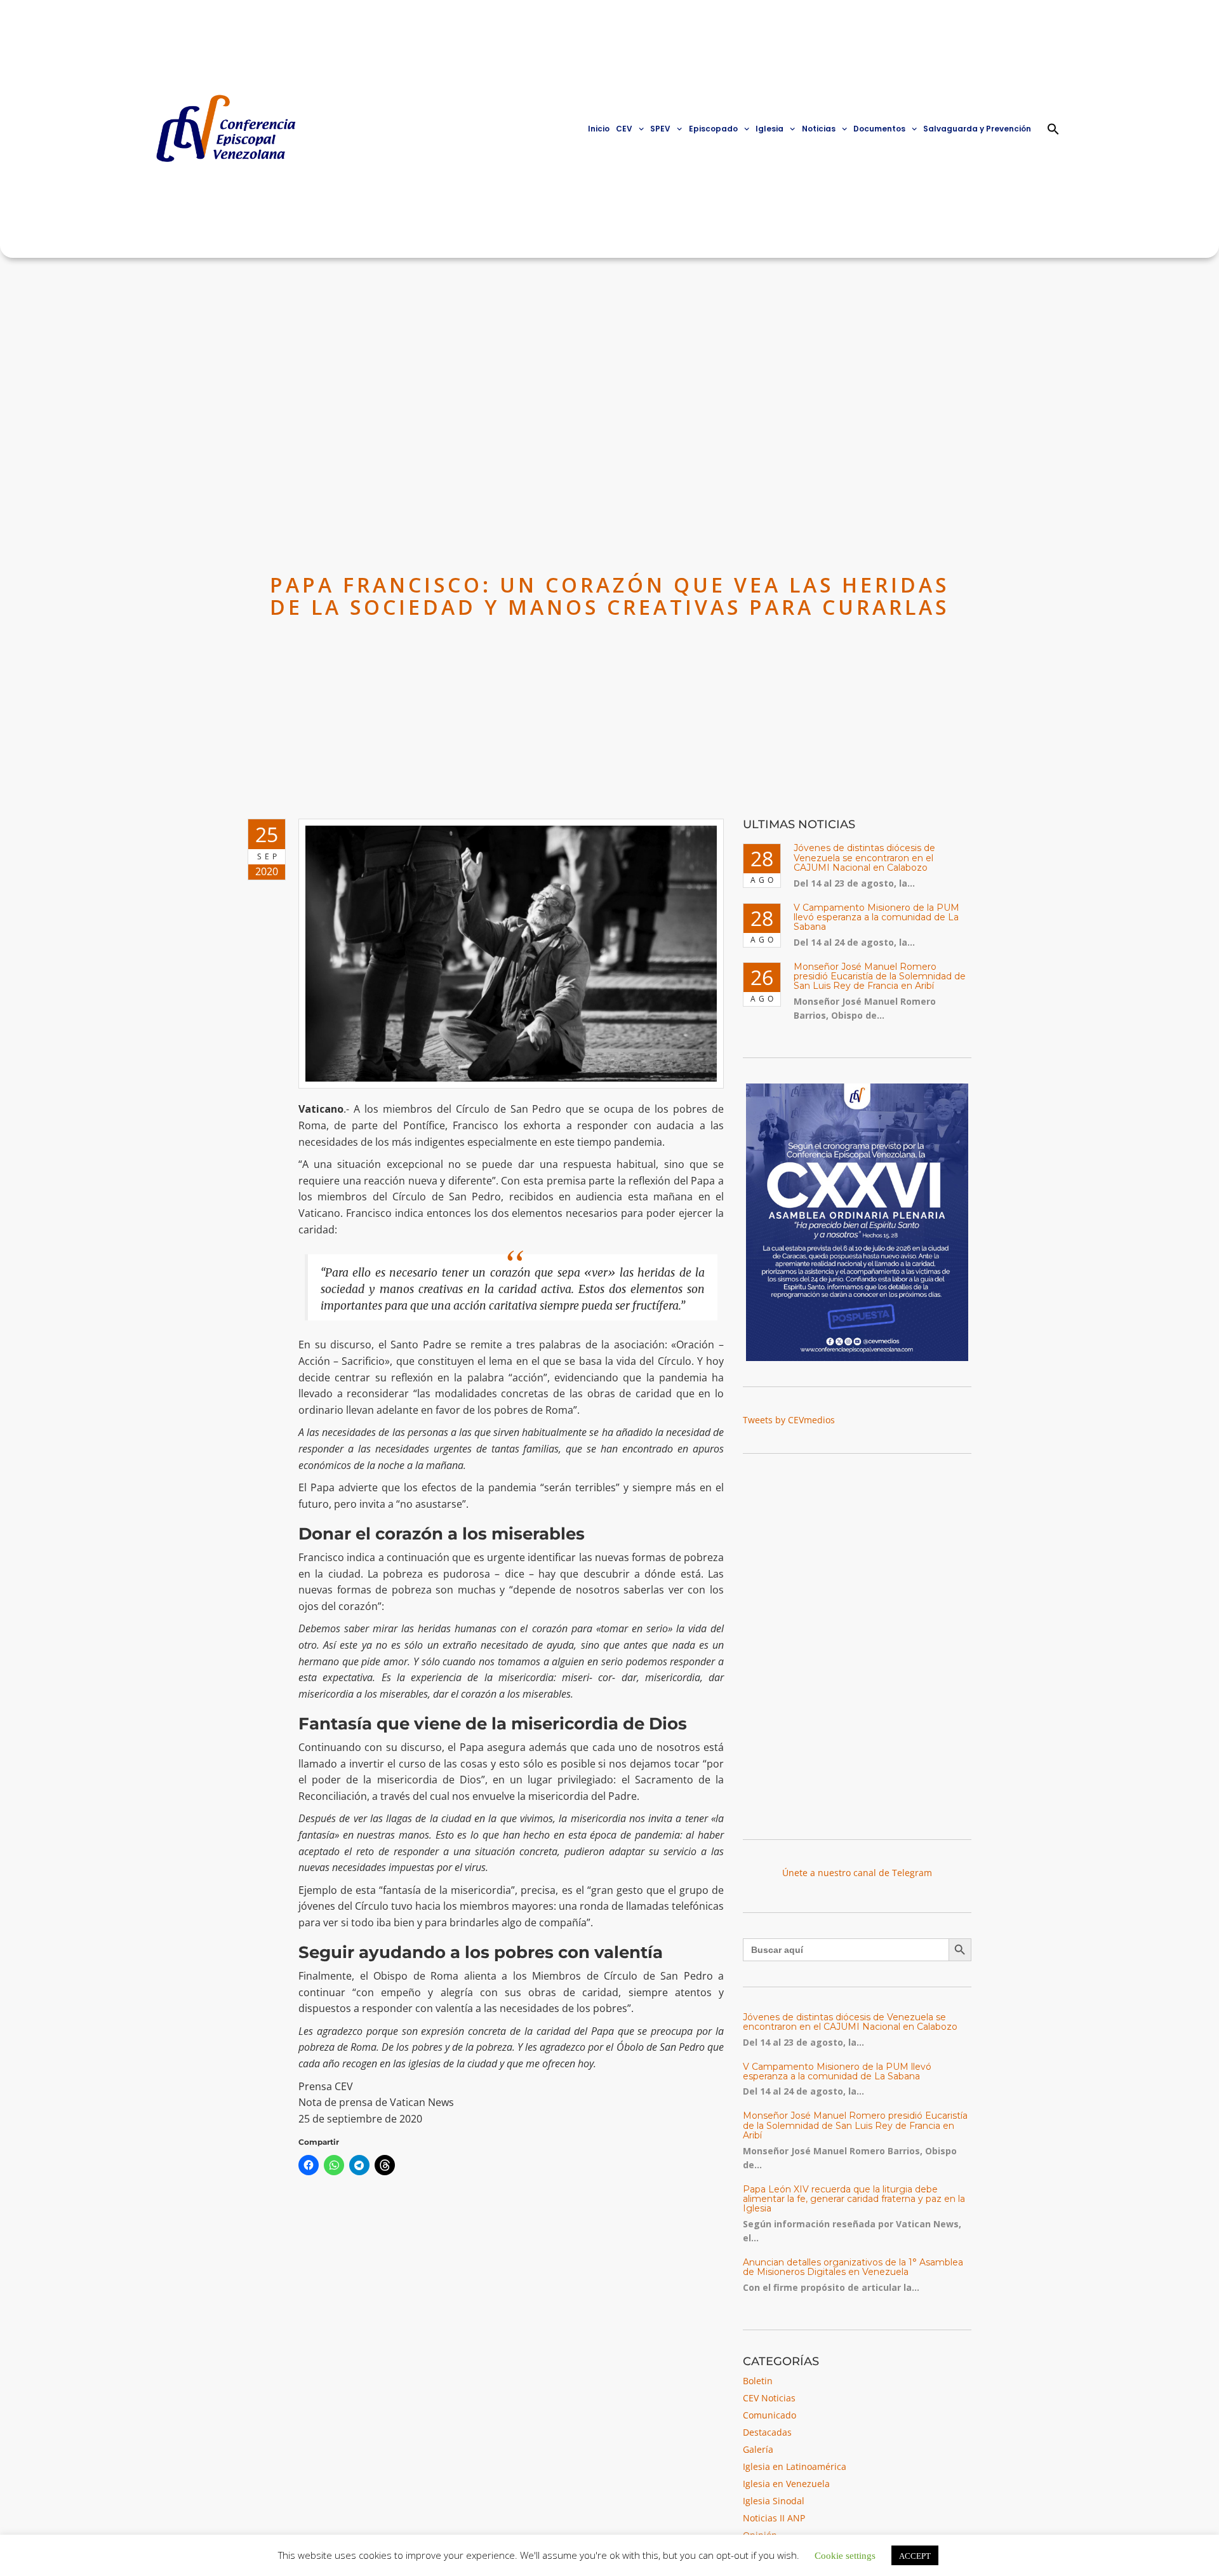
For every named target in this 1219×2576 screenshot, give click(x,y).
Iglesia (769, 129)
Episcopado (713, 129)
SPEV (660, 129)
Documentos (879, 129)
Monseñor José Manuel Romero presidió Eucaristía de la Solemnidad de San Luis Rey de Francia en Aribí (880, 976)
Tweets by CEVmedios (789, 1420)
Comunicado (769, 2415)
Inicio (599, 129)
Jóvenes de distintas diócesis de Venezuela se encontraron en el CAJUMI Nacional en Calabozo (864, 858)
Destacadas (767, 2432)
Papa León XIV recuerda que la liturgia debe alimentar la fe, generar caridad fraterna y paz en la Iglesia (854, 2199)
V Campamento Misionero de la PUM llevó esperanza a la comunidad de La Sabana (876, 917)
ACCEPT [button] (915, 2555)
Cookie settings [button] (845, 2555)
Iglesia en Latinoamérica (795, 2466)
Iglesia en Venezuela (786, 2484)
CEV (624, 129)
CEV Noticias (769, 2398)
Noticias (819, 129)
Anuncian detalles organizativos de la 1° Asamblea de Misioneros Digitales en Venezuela (853, 2267)
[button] (1053, 129)
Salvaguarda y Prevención (977, 129)
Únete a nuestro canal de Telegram (857, 1873)
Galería (758, 2449)
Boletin (758, 2381)
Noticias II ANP (774, 2518)
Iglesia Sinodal (774, 2501)
